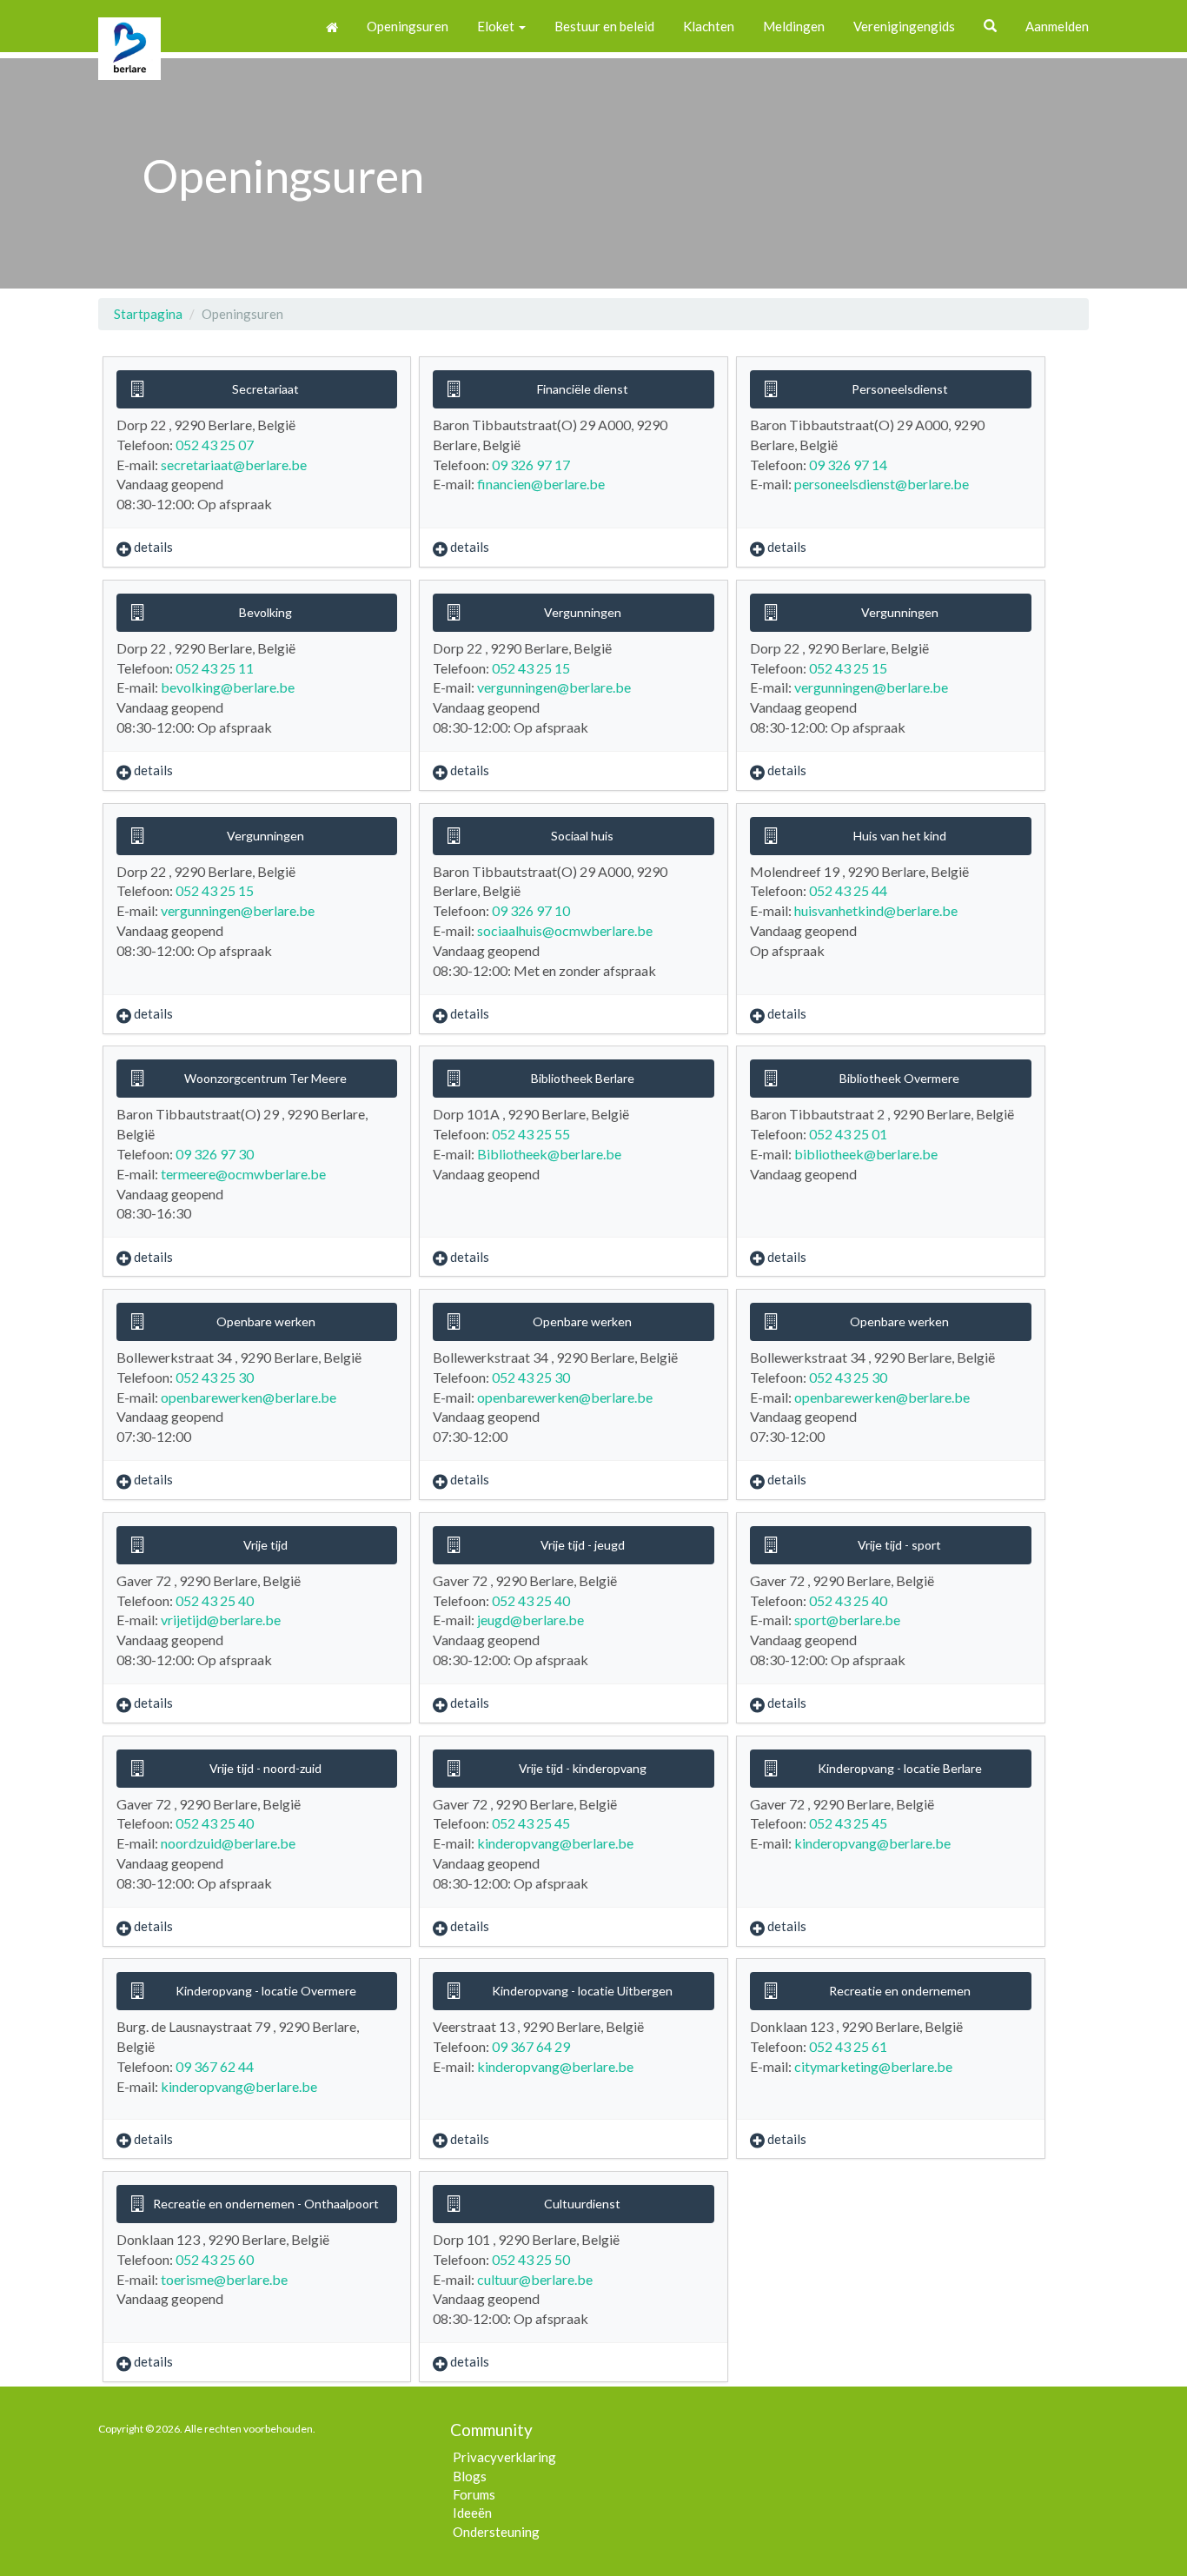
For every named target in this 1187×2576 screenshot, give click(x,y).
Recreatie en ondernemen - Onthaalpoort (266, 2204)
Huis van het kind (900, 836)
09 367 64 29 (531, 2046)
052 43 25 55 (531, 1134)
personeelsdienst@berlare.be (882, 484)
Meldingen (794, 26)
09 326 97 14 (848, 465)
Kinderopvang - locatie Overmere (266, 1991)
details (153, 547)
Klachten (709, 26)
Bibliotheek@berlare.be (549, 1154)
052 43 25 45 (531, 1823)
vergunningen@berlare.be (554, 687)
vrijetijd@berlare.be (221, 1620)
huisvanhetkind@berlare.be (876, 910)
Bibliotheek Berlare (583, 1078)
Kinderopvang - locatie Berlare (900, 1768)
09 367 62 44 (215, 2066)
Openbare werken (266, 1321)
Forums (474, 2494)
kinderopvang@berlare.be (555, 1843)
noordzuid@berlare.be (228, 1843)
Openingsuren (408, 26)
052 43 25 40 (215, 1600)
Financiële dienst (583, 389)
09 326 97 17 (531, 465)
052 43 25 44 (848, 890)
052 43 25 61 (848, 2046)
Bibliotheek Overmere (899, 1078)
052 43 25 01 (848, 1134)
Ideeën (472, 2513)
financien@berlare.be (541, 484)
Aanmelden (1057, 26)
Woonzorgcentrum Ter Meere (265, 1078)
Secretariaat (265, 389)
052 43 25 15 (531, 668)
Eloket (497, 26)
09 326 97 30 (215, 1154)
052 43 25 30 (215, 1377)
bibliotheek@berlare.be (866, 1154)
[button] (990, 26)
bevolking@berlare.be (228, 687)
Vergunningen (583, 612)
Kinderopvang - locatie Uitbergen (582, 1991)
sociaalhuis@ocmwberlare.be (565, 930)
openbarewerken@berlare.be (249, 1397)
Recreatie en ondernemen (900, 1991)
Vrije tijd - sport (899, 1545)
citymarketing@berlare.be (873, 2066)
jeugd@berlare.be (531, 1620)
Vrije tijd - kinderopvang (583, 1768)
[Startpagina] (332, 26)
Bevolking (265, 612)
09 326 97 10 (531, 910)
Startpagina (148, 314)
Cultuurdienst (582, 2204)
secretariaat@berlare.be (234, 465)
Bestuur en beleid (604, 26)
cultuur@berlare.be (535, 2279)
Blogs (470, 2476)
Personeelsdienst (900, 389)
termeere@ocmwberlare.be (243, 1174)
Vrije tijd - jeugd (583, 1545)
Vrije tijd (265, 1545)
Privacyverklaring (504, 2457)
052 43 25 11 (215, 668)
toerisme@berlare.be (224, 2279)
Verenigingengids (904, 26)
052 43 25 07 (215, 445)
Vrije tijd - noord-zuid (265, 1768)
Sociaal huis (582, 836)
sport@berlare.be (847, 1620)
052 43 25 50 (531, 2259)
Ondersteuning (496, 2532)
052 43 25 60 (215, 2259)
